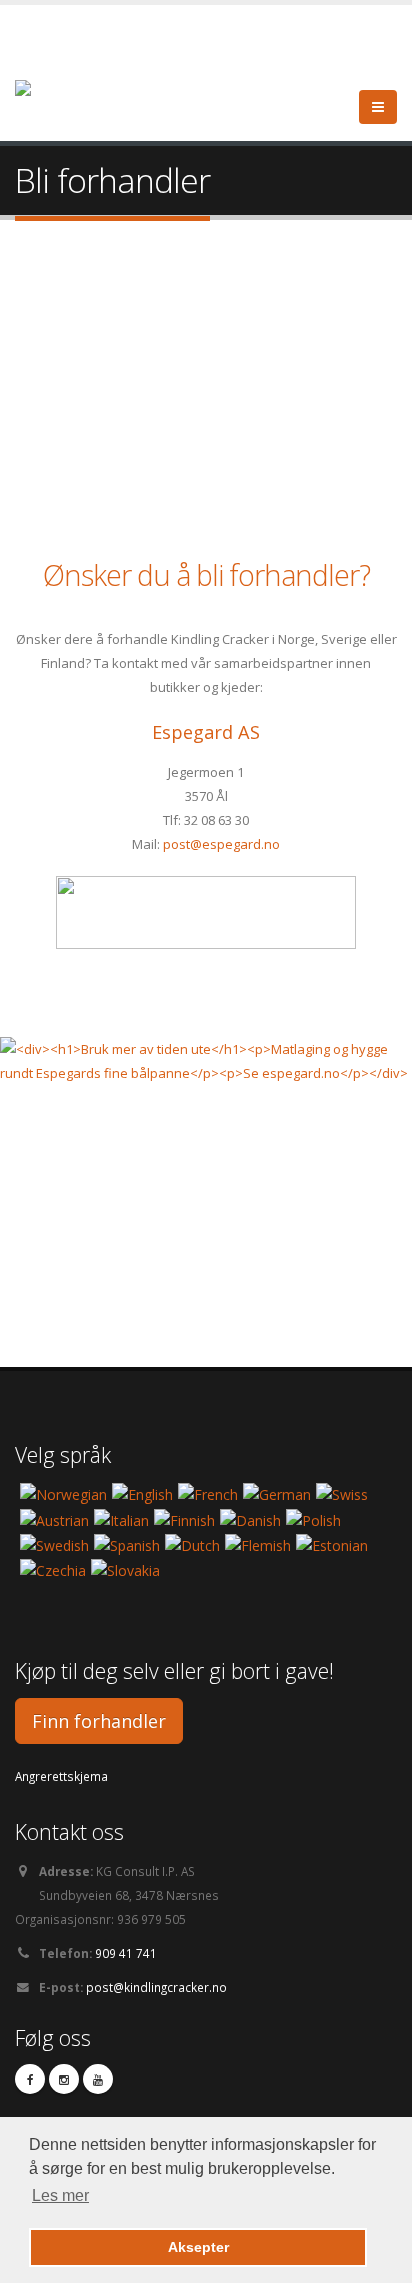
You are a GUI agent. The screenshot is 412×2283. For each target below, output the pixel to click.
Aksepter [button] (198, 2247)
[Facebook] (30, 2079)
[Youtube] (98, 2079)
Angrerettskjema (61, 1776)
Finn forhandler (99, 1721)
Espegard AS (206, 732)
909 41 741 (126, 1953)
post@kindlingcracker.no (156, 1987)
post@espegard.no (221, 844)
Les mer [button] (60, 2195)
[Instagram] (64, 2079)
